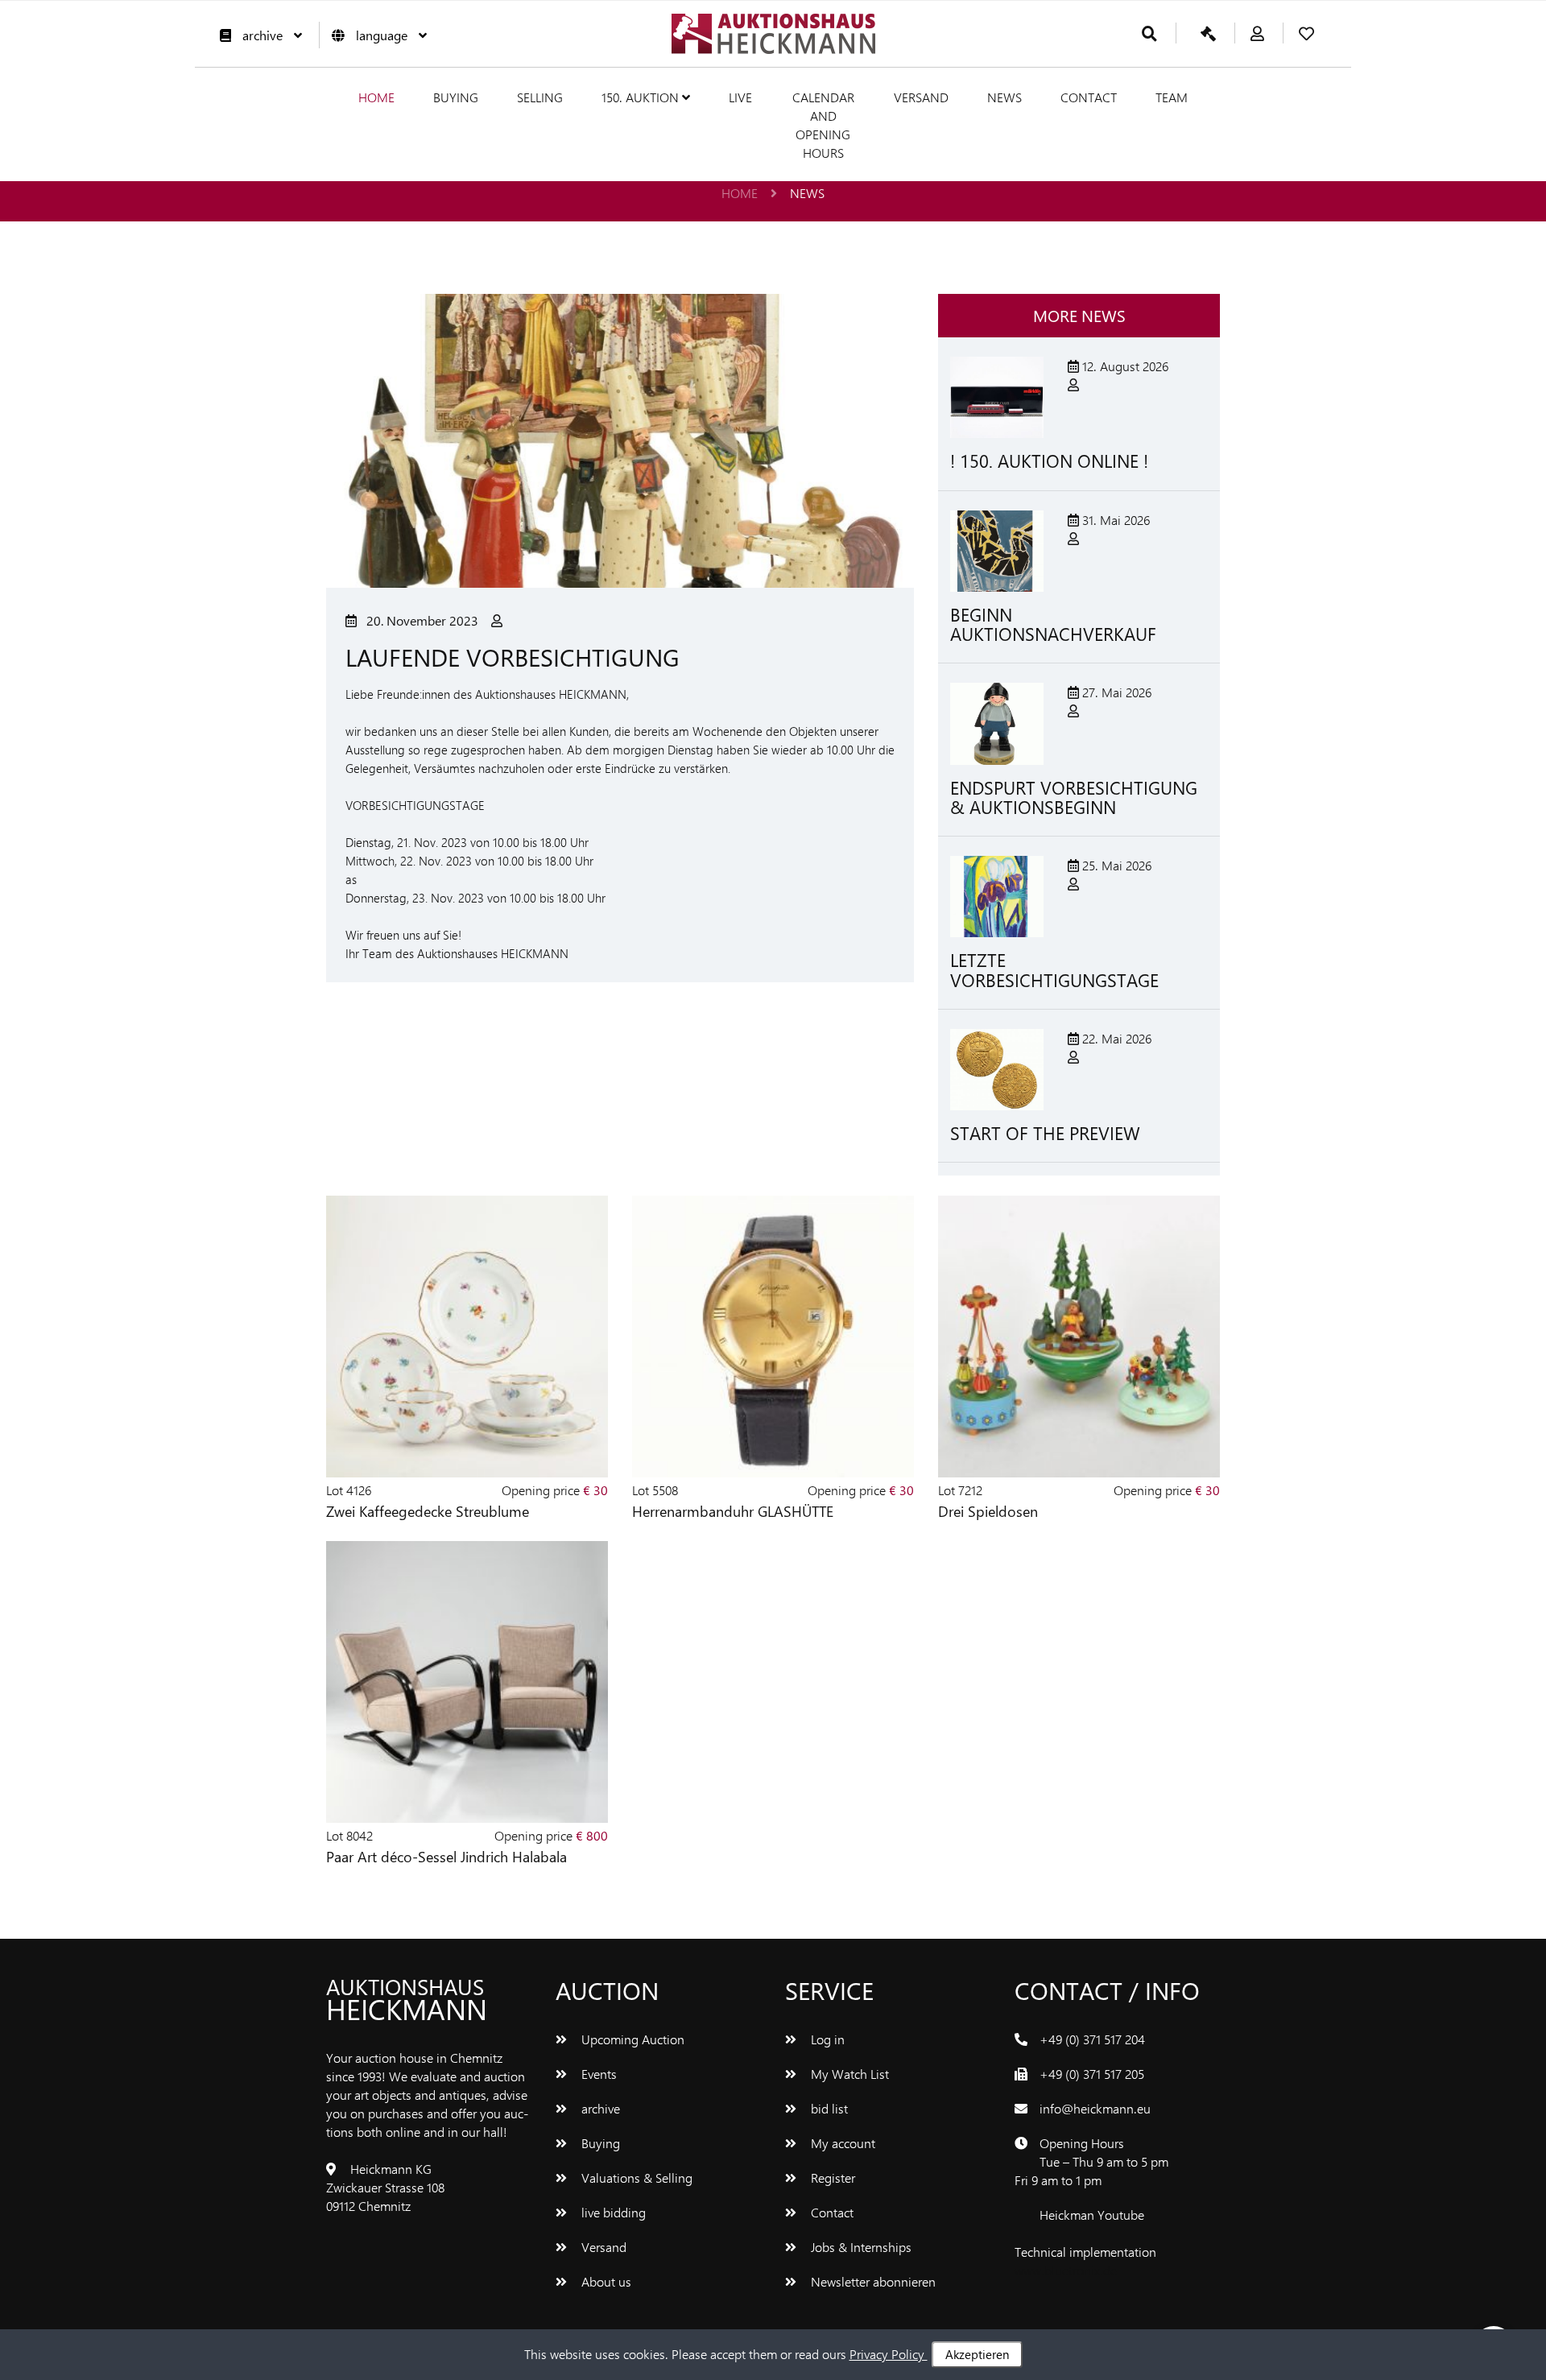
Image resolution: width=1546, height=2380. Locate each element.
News (1004, 97)
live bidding (612, 2212)
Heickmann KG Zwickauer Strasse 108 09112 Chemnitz (385, 2187)
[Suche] (1149, 34)
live (740, 97)
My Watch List (848, 2074)
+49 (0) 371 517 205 (1092, 2074)
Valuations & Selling (635, 2178)
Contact (1089, 97)
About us (605, 2281)
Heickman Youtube (1092, 2215)
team (1172, 97)
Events (597, 2074)
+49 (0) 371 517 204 (1092, 2039)
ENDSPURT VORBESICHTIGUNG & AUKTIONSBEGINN (1074, 797)
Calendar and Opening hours (823, 125)
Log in (826, 2039)
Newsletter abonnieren (872, 2281)
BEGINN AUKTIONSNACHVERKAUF (1053, 624)
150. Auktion (642, 97)
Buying (456, 97)
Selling (540, 97)
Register (831, 2178)
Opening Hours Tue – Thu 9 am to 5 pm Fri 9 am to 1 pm (1091, 2161)
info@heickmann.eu (1095, 2108)
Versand (921, 97)
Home (376, 97)
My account (841, 2143)
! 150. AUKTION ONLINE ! (1049, 461)
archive (262, 35)
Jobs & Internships (860, 2247)
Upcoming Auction (631, 2039)
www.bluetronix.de (1066, 2270)
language (382, 35)
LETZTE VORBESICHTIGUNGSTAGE (1054, 969)
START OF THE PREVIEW (1045, 1133)
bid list (828, 2108)
